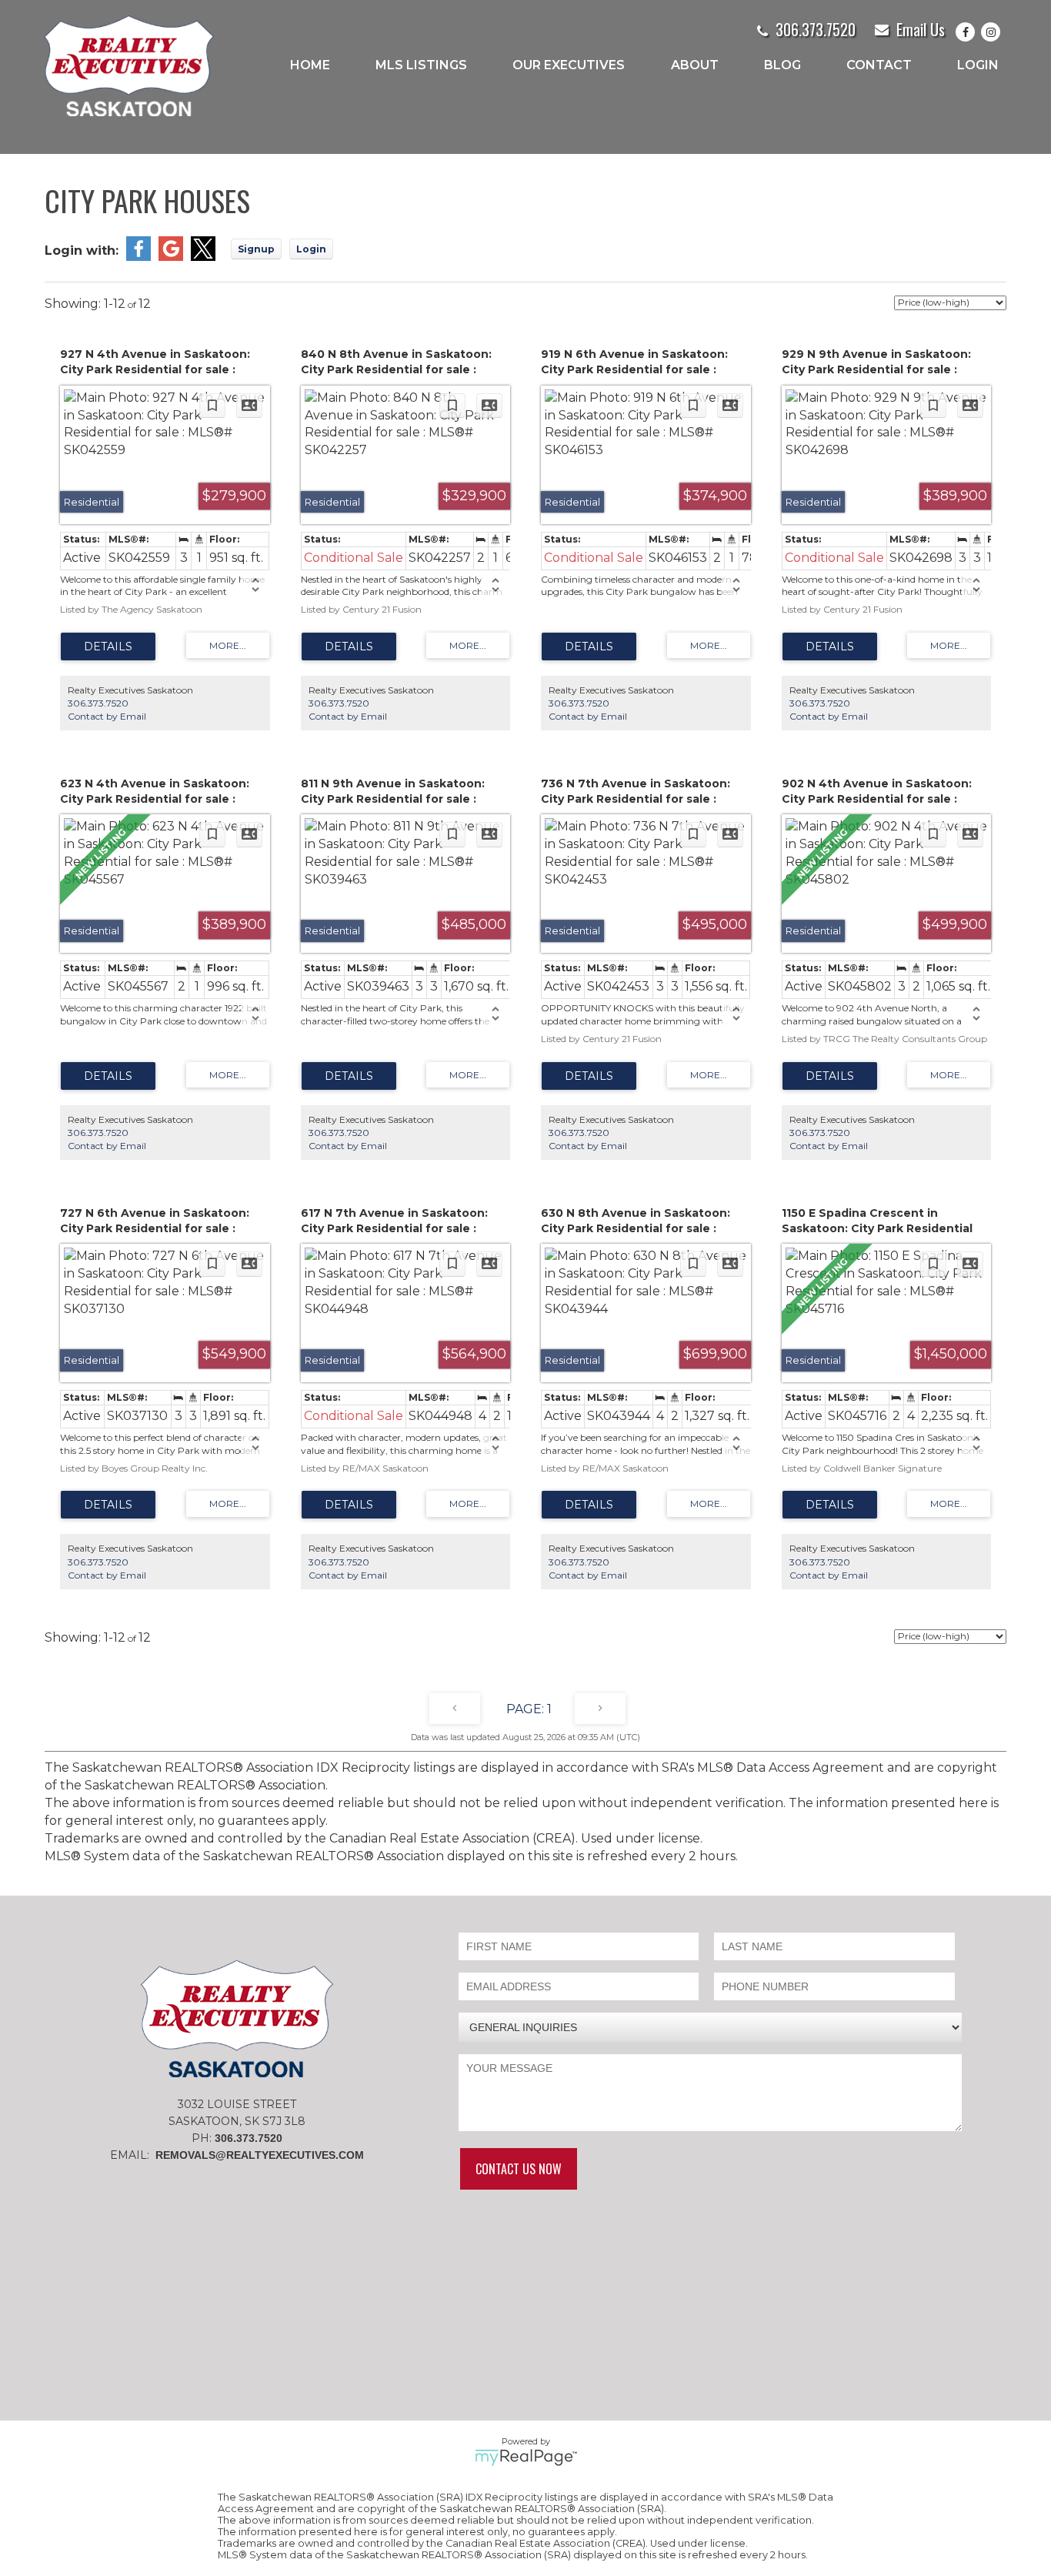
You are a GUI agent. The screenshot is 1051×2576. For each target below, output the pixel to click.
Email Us (921, 29)
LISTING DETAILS (108, 647)
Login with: (82, 251)
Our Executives (569, 65)
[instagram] (994, 32)
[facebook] (968, 32)
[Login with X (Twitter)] (203, 257)
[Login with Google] (171, 257)
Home (310, 65)
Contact (879, 65)
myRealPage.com (526, 2457)
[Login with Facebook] (138, 257)
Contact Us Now (519, 2169)
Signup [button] (256, 249)
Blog (782, 65)
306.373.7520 (816, 29)
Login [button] (311, 249)
